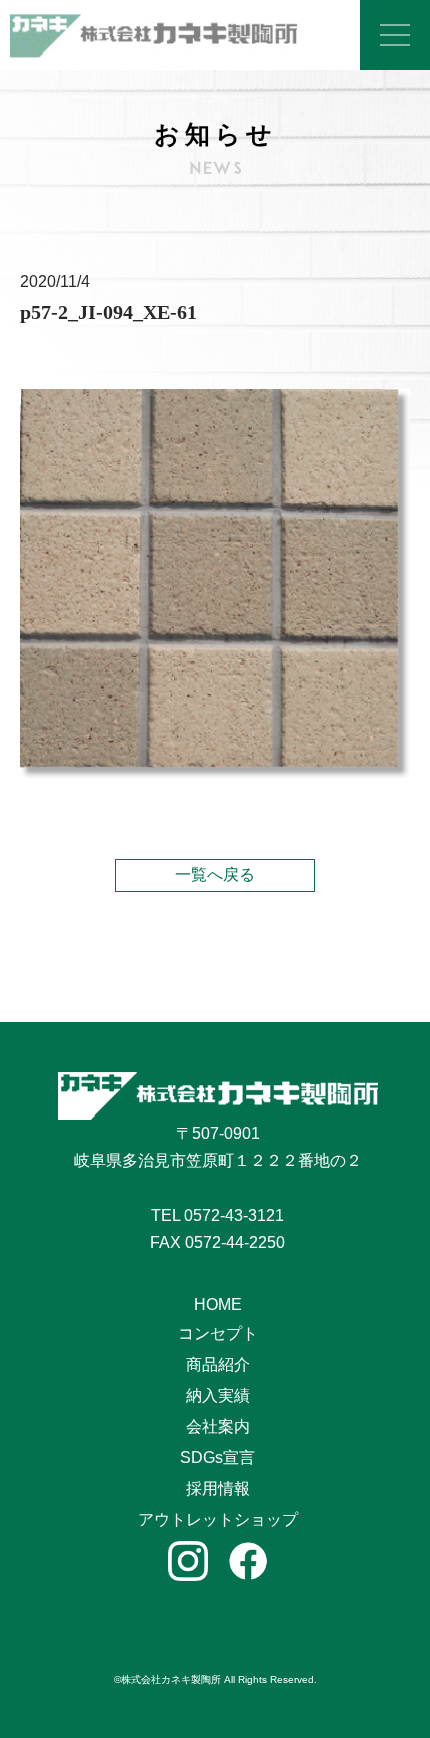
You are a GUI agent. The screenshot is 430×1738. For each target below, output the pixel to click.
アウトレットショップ (218, 1519)
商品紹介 (218, 1364)
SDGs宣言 (217, 1457)
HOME (218, 1304)
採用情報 (218, 1488)
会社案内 (218, 1426)
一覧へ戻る (215, 874)
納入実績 (218, 1395)
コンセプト (218, 1333)
